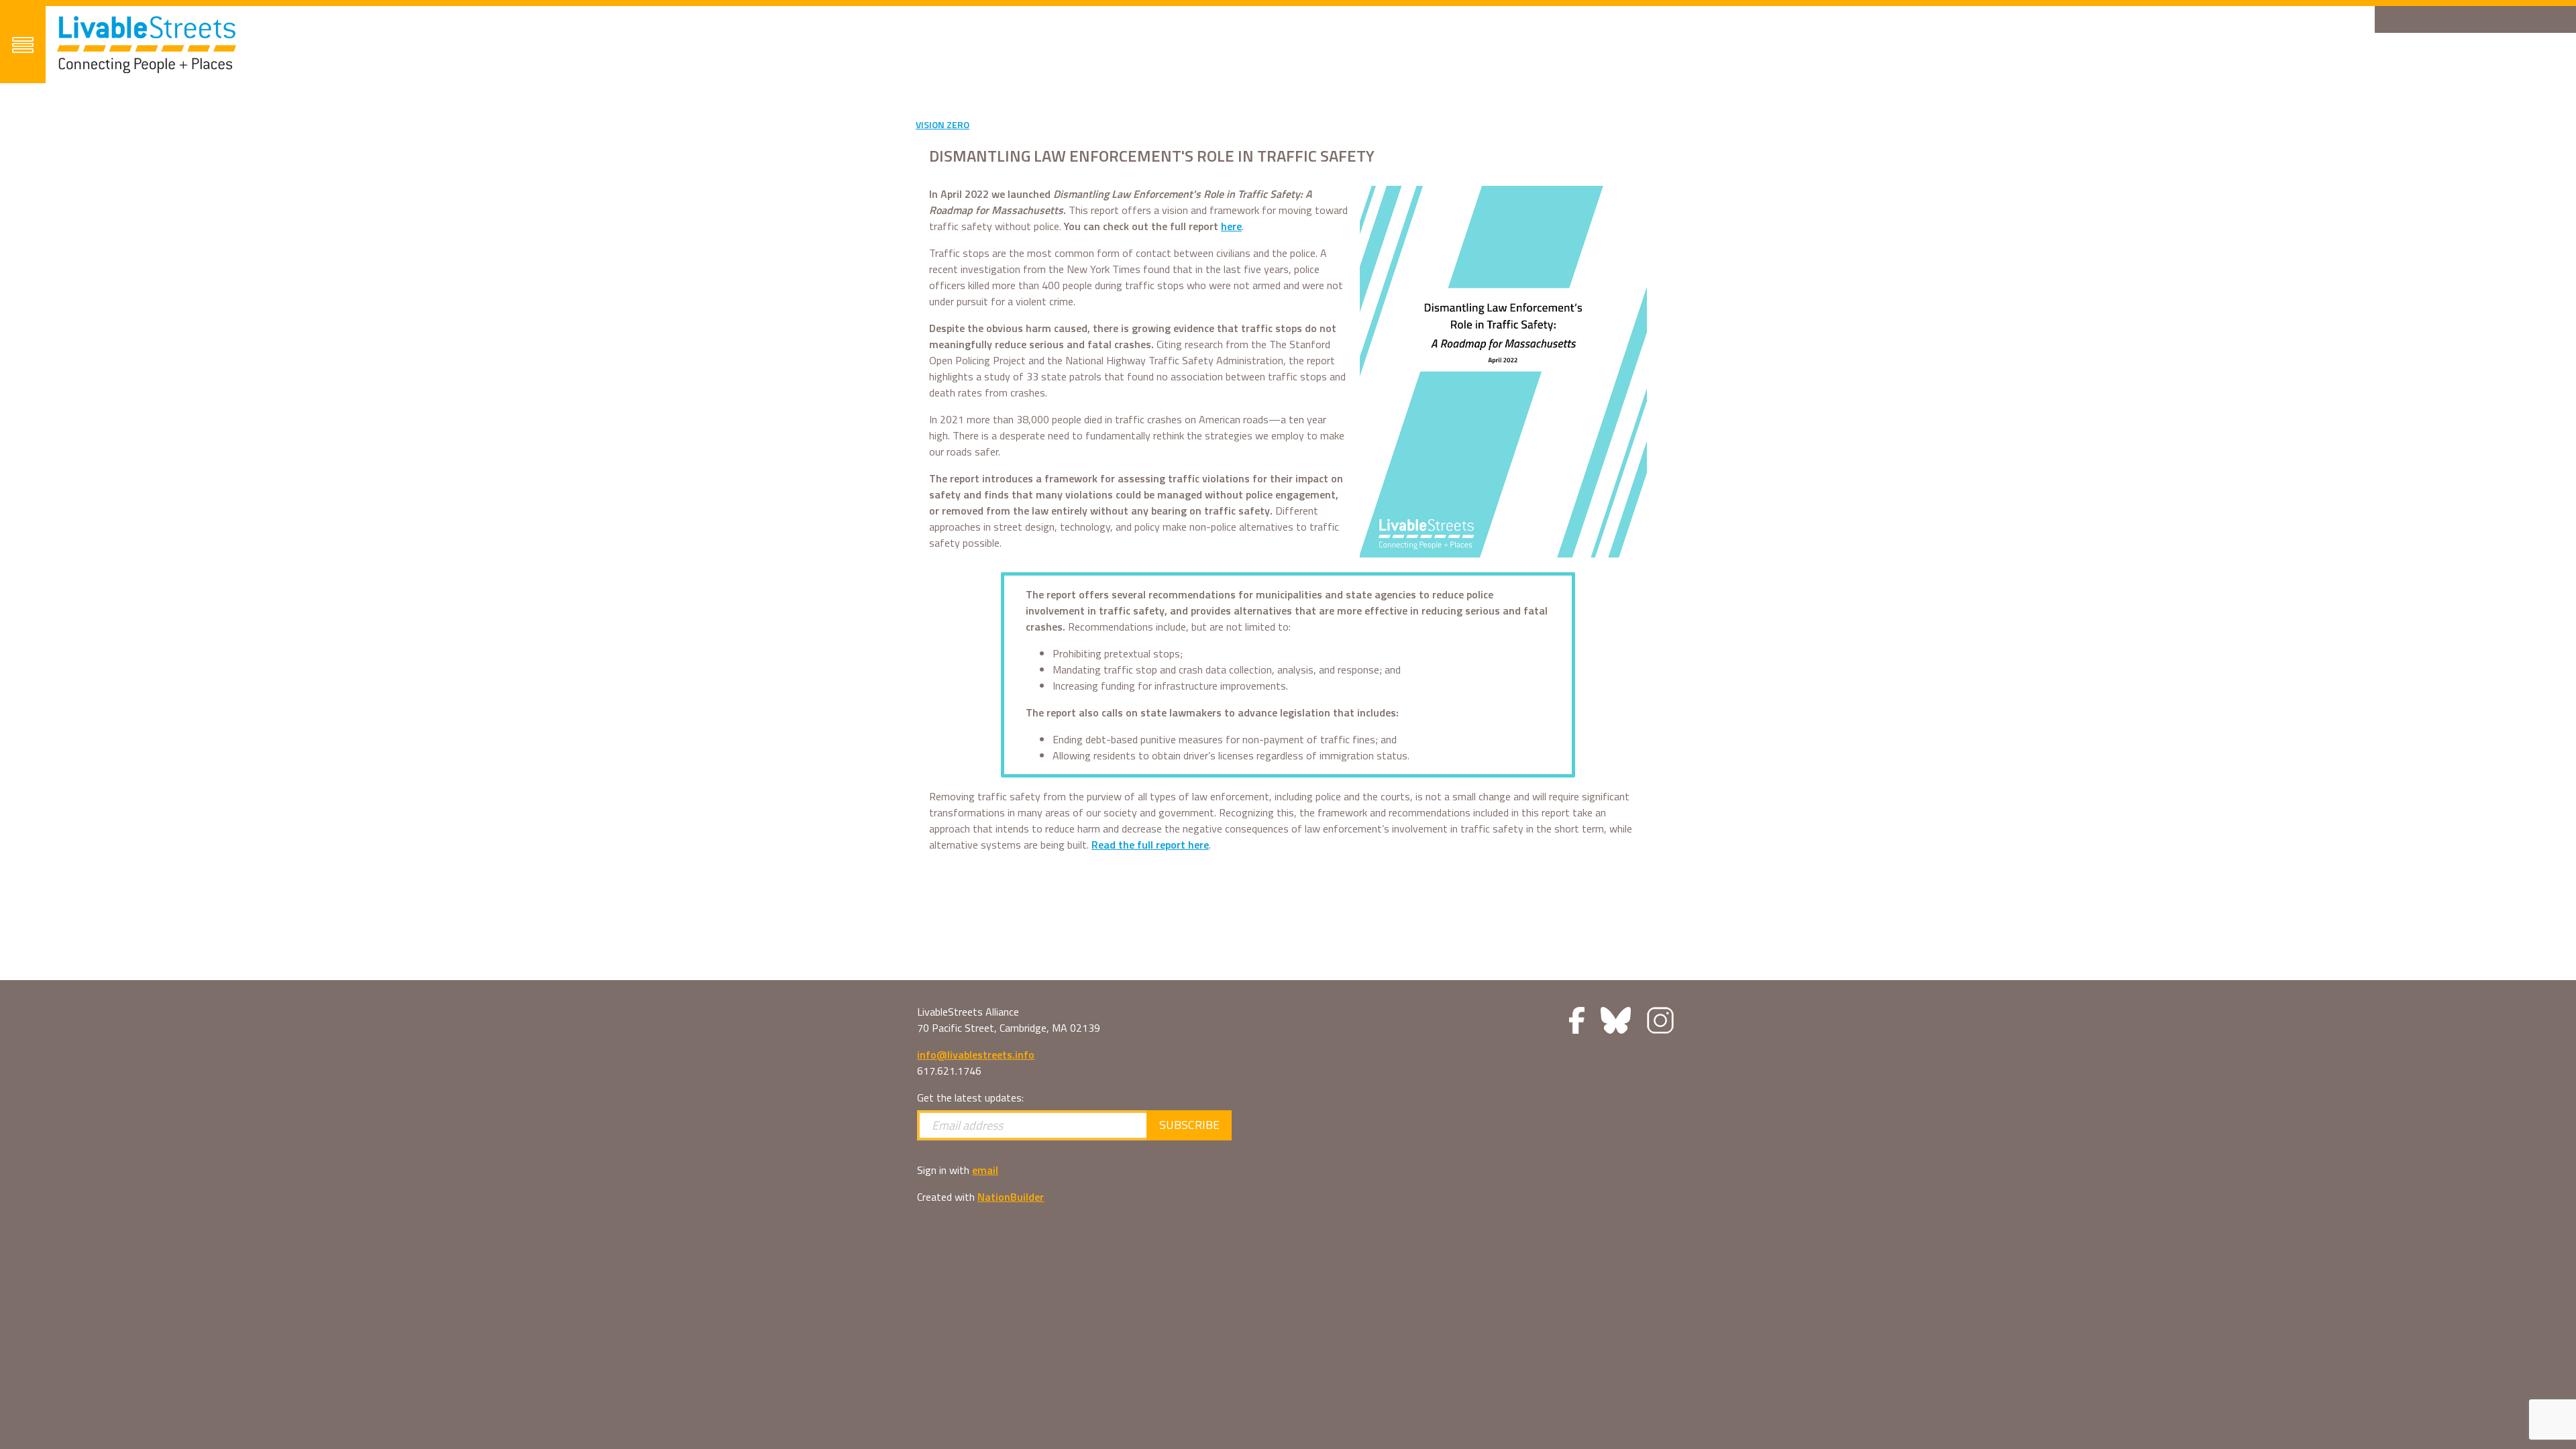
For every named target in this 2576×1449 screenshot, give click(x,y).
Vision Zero (943, 124)
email (985, 1170)
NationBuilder (1011, 1197)
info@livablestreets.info (976, 1055)
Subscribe (1189, 1125)
